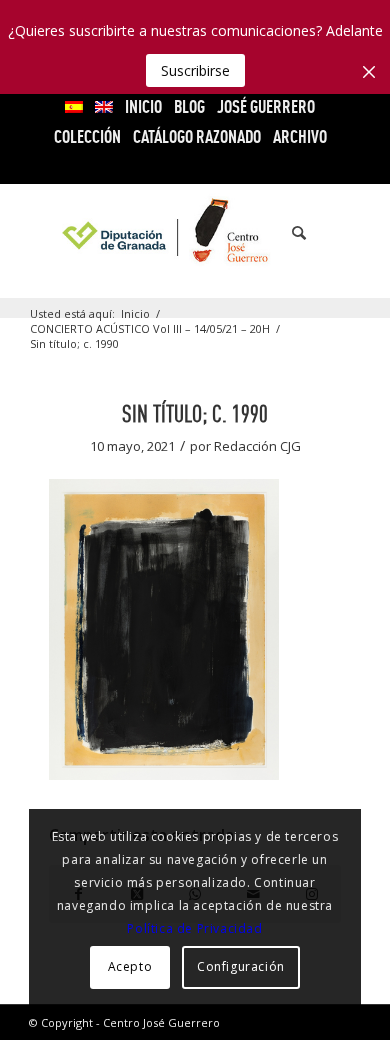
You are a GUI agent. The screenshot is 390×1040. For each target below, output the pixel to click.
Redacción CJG (257, 446)
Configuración (241, 966)
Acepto (130, 966)
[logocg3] (194, 233)
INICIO (143, 106)
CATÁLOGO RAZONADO (197, 136)
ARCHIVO (300, 136)
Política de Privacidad (194, 928)
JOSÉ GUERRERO (266, 106)
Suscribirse (195, 70)
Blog (189, 106)
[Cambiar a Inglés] (104, 107)
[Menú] (333, 233)
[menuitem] (74, 107)
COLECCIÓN (87, 136)
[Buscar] (289, 233)
